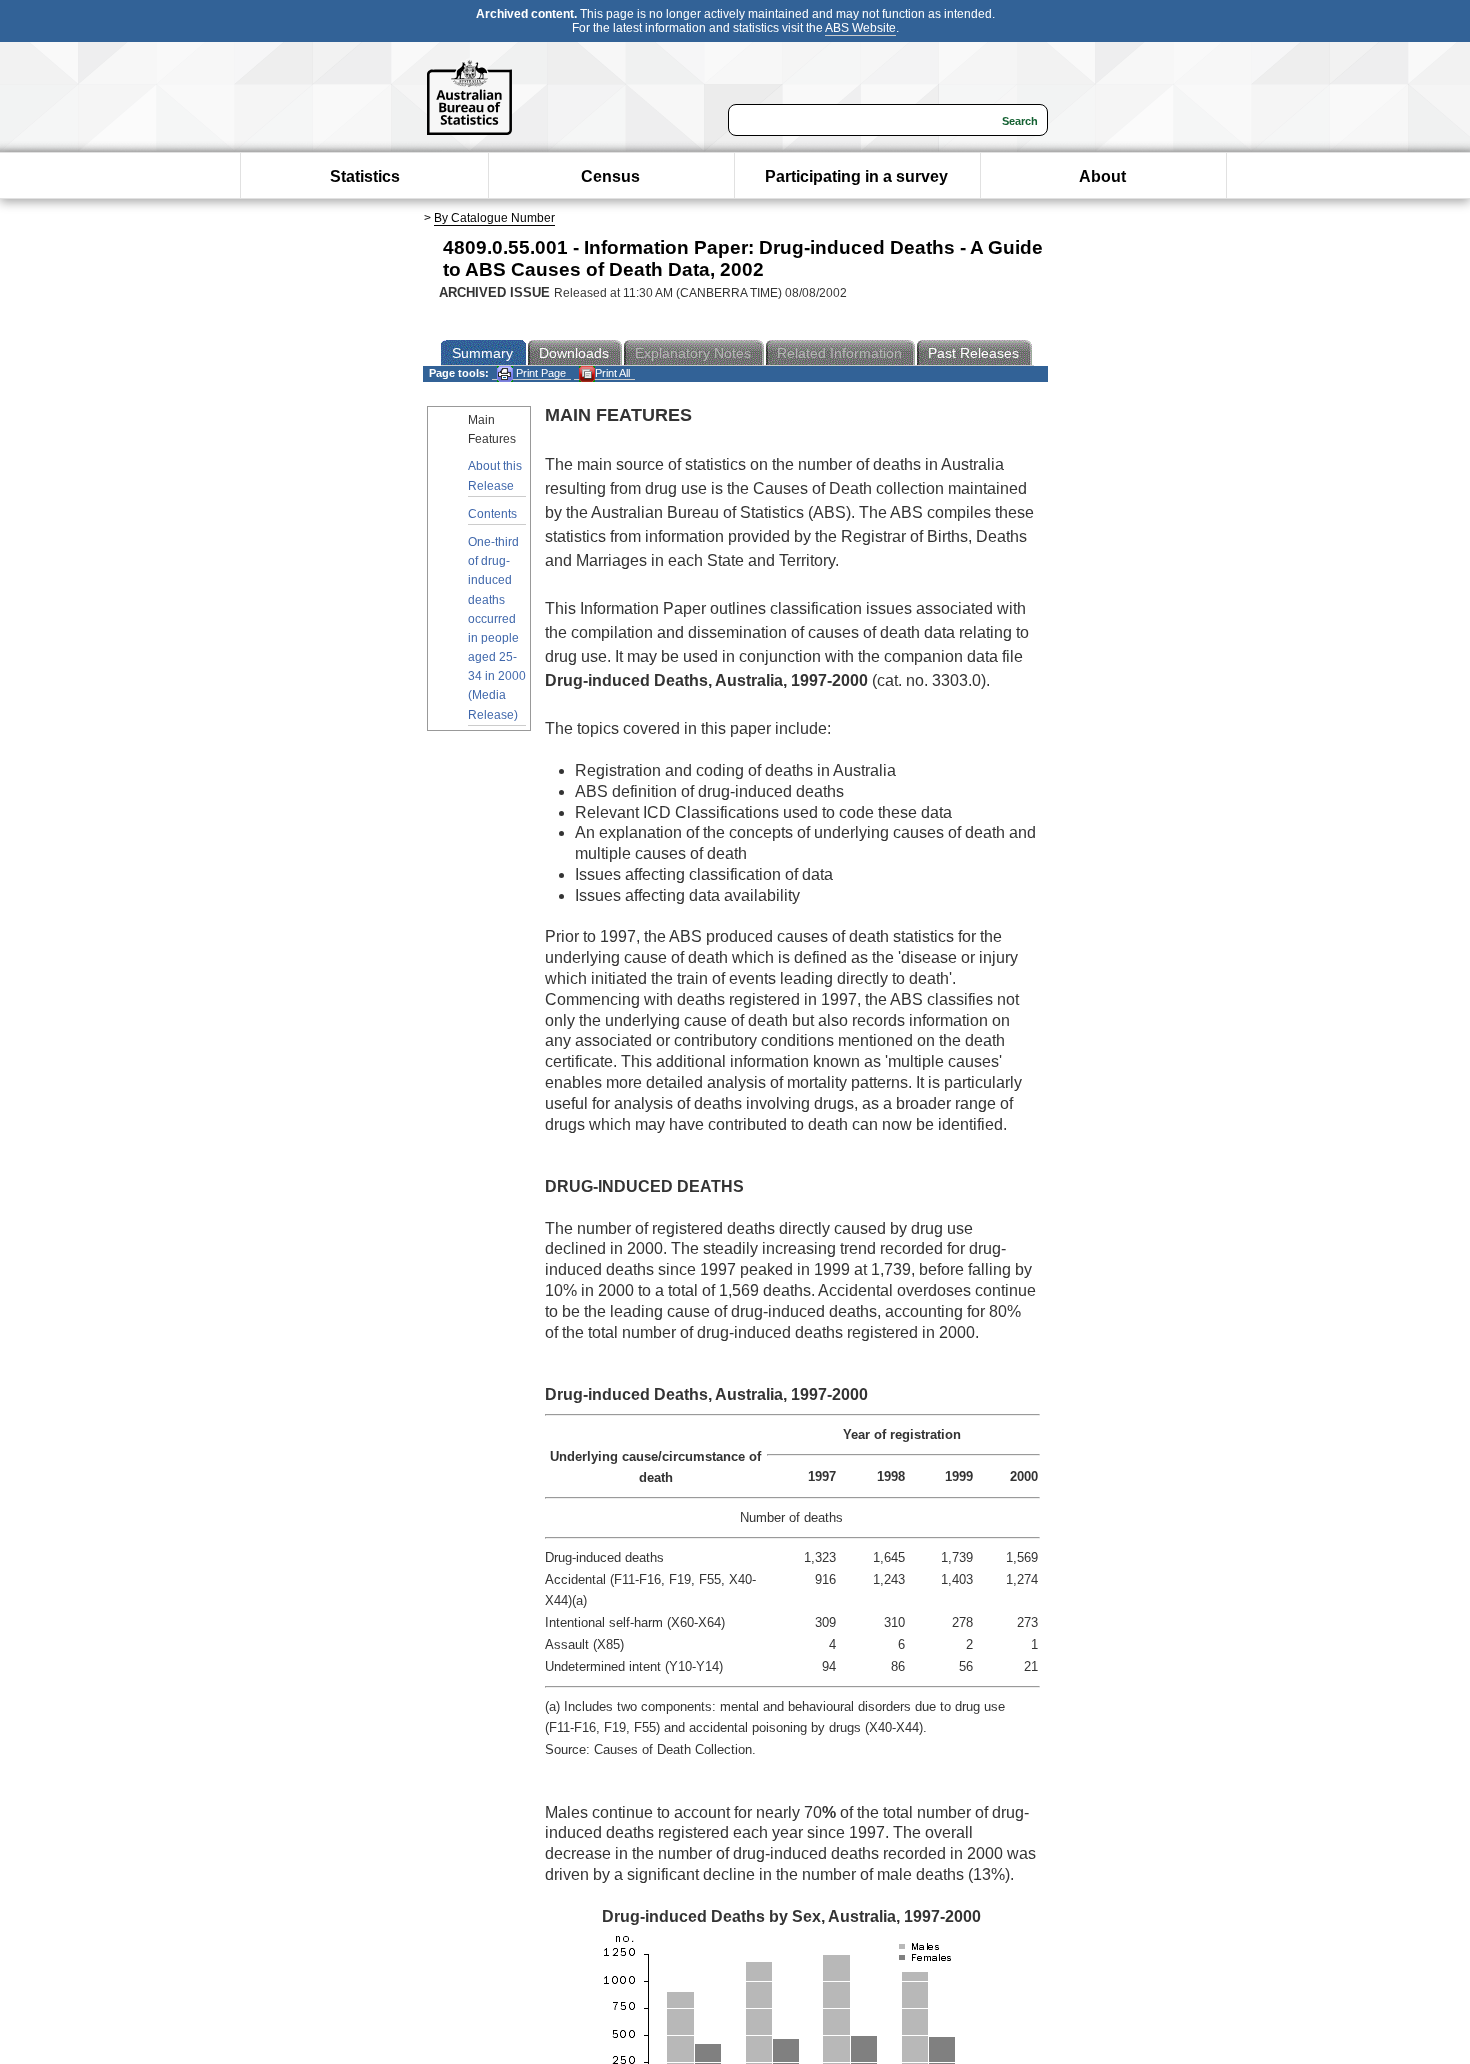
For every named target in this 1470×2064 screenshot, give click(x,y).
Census (610, 176)
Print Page (539, 373)
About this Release (495, 475)
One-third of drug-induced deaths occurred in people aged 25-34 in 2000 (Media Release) (497, 628)
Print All (612, 373)
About (1102, 176)
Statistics (365, 176)
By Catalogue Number (494, 218)
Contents (492, 514)
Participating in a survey (856, 176)
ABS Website (860, 28)
